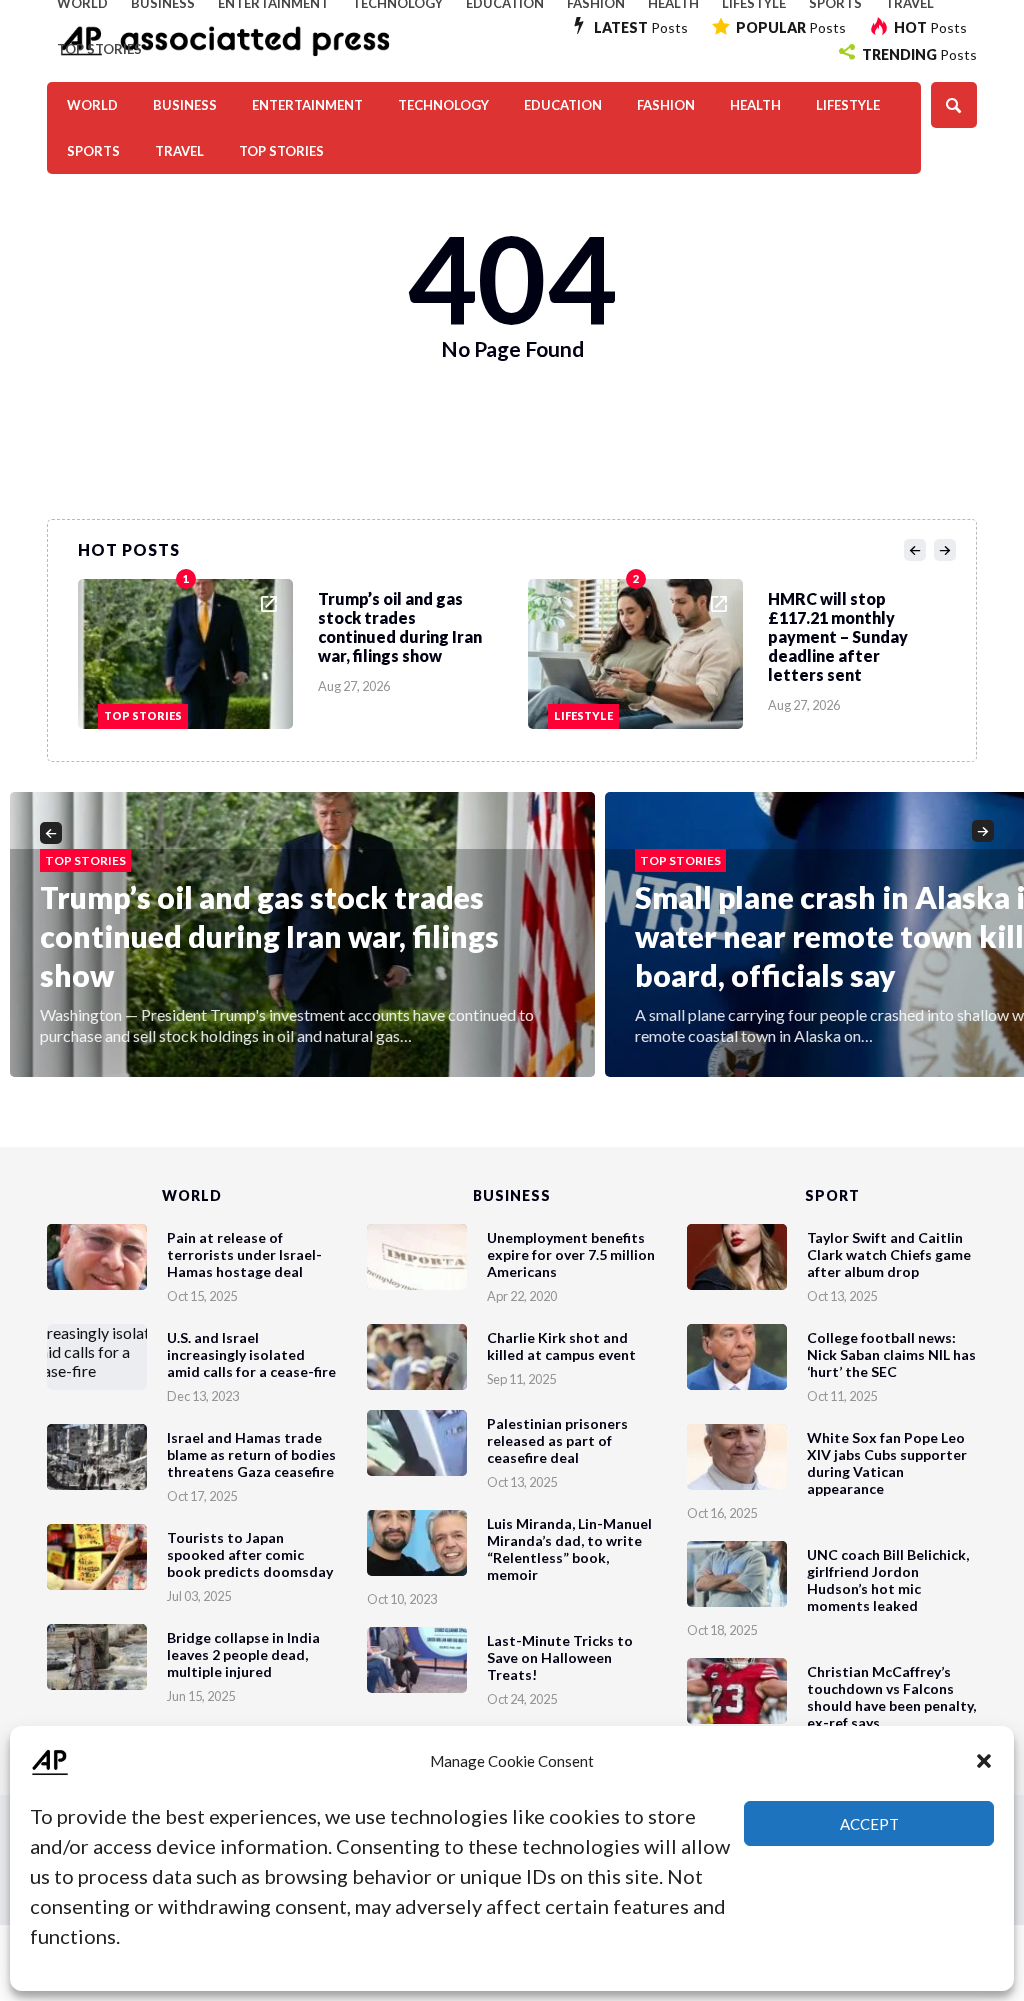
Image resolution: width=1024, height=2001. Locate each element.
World (92, 105)
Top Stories (99, 49)
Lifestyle (848, 105)
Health (755, 105)
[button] (984, 1761)
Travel (179, 151)
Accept (869, 1824)
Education (563, 105)
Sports (93, 151)
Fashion (666, 105)
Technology (443, 105)
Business (185, 105)
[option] (303, 649)
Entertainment (307, 105)
